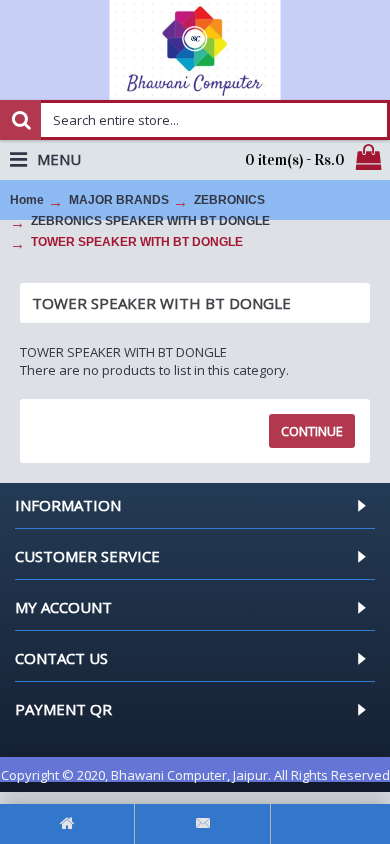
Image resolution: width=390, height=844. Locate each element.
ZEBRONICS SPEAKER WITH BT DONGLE (150, 221)
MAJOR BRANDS (119, 200)
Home (27, 200)
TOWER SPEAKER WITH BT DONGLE (137, 242)
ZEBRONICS (229, 200)
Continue (312, 431)
